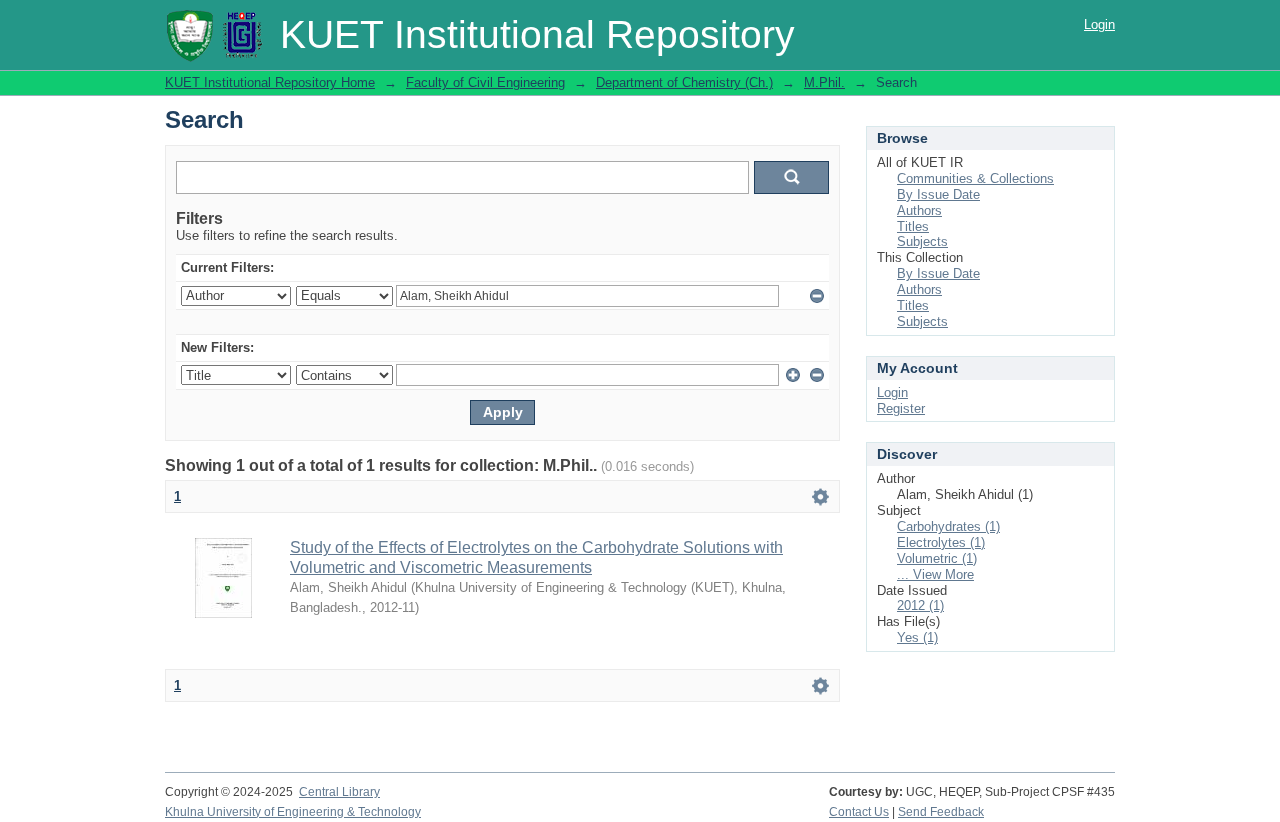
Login (1099, 24)
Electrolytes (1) (941, 542)
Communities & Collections (975, 178)
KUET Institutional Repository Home (270, 82)
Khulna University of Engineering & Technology (293, 812)
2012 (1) (920, 605)
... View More (935, 574)
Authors (919, 210)
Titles (913, 226)
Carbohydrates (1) (948, 526)
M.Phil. (824, 82)
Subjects (922, 241)
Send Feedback (941, 812)
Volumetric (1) (937, 558)
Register (901, 408)
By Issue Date (938, 194)
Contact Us (859, 812)
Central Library (339, 792)
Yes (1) (917, 637)
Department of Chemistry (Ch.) (684, 82)
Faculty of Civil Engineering (485, 82)
